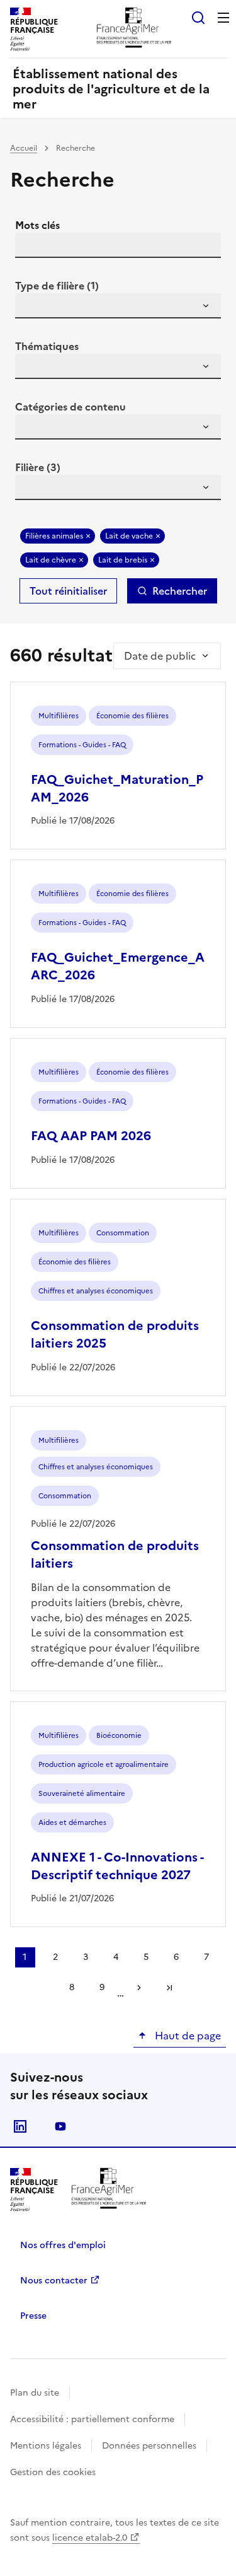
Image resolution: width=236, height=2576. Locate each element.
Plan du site (35, 2393)
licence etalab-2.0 (90, 2538)
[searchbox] (32, 308)
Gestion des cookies (53, 2472)
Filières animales (54, 536)
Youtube (60, 2126)
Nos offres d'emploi (63, 2245)
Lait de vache (129, 536)
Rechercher (180, 591)
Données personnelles (149, 2446)
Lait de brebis (123, 560)
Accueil (24, 148)
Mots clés (37, 225)
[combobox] (118, 306)
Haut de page (187, 2036)
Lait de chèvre (51, 560)
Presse (33, 2316)
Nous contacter (54, 2281)
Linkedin (20, 2126)
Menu (223, 18)
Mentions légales (46, 2446)
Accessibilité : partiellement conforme (92, 2419)
